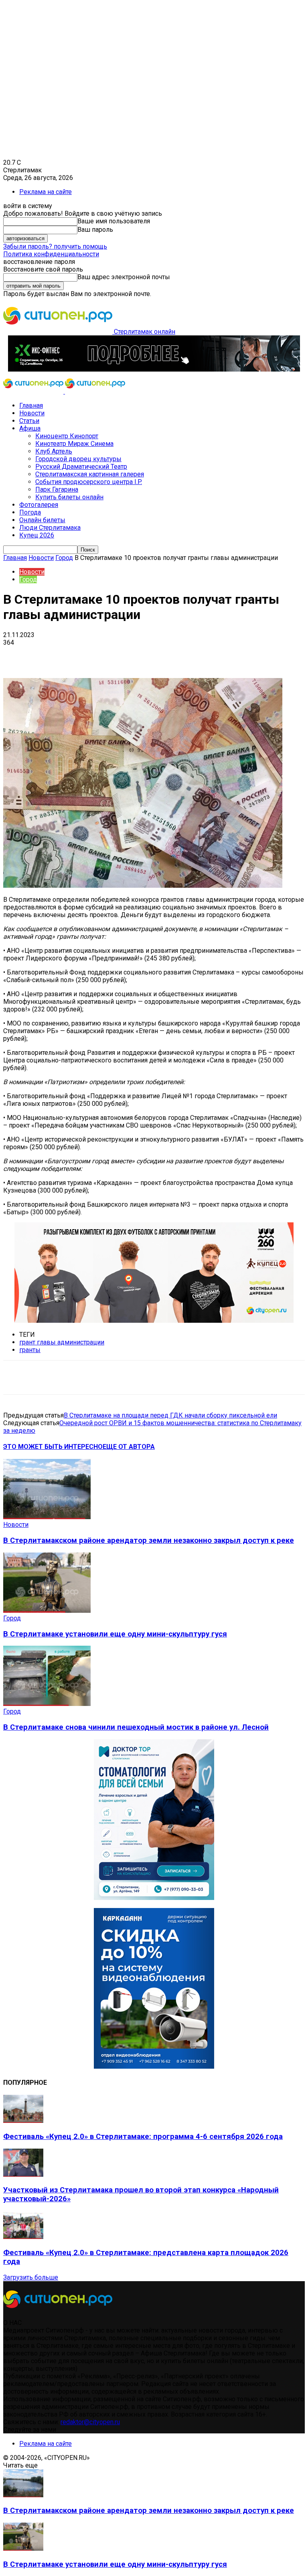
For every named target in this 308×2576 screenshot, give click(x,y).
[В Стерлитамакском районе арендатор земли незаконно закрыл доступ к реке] (47, 1517)
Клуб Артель (54, 451)
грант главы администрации (62, 1342)
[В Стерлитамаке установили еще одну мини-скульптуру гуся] (47, 1611)
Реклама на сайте (46, 192)
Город (64, 558)
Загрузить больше (31, 2277)
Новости (32, 413)
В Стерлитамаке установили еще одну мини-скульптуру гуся (115, 1634)
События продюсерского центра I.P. (89, 482)
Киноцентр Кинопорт (67, 436)
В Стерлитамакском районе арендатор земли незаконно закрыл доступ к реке (149, 1540)
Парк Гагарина (57, 489)
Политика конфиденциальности (51, 254)
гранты (30, 1350)
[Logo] (34, 391)
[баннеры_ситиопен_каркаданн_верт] (154, 2066)
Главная (31, 406)
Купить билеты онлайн (69, 497)
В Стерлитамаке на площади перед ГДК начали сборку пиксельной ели (170, 1415)
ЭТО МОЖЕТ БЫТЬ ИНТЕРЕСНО (53, 1447)
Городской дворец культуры (78, 459)
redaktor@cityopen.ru (90, 2422)
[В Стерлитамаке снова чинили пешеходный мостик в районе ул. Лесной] (47, 1704)
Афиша (30, 428)
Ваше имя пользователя (114, 221)
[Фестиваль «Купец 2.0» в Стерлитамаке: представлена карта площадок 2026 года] (23, 2237)
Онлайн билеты (42, 520)
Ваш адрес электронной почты (124, 277)
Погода (30, 512)
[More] (253, 655)
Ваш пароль (95, 230)
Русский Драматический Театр (81, 467)
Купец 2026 (37, 535)
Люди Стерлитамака (50, 528)
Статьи (29, 421)
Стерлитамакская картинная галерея (90, 474)
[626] (154, 1321)
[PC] (154, 369)
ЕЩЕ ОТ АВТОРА (129, 1447)
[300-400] (154, 1898)
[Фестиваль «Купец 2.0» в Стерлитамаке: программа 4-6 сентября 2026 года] (23, 2121)
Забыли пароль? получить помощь (55, 246)
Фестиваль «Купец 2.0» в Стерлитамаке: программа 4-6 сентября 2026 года (143, 2137)
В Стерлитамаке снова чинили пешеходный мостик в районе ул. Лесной (136, 1727)
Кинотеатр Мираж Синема (74, 444)
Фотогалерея (39, 505)
